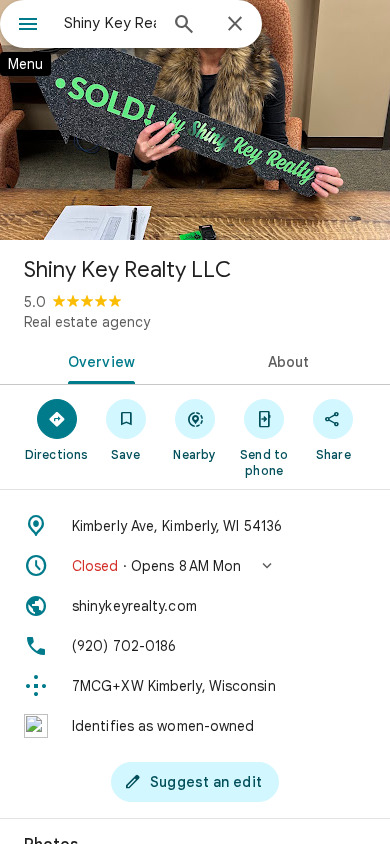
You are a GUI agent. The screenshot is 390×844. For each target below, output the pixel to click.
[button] (195, 566)
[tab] (97, 360)
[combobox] (110, 23)
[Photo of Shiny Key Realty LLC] (195, 120)
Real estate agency (87, 322)
